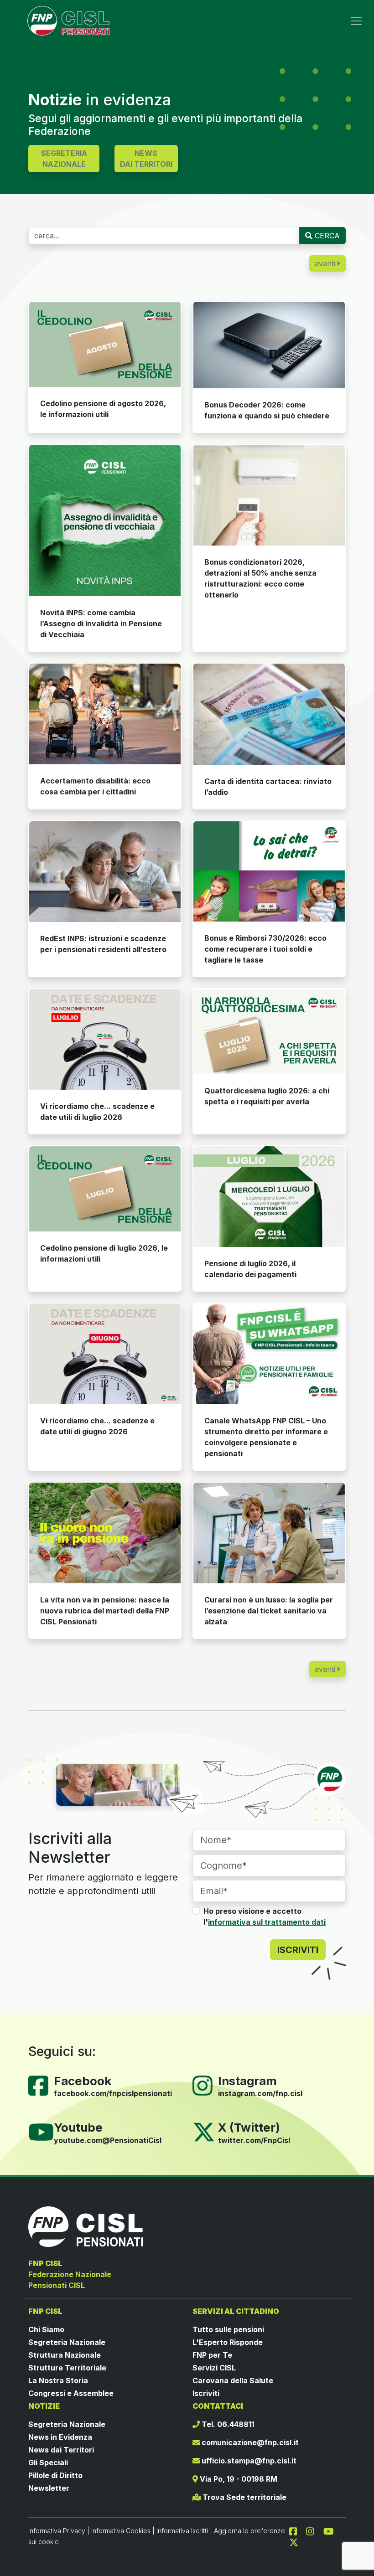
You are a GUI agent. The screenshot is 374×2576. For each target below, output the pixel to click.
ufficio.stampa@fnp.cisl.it (248, 2461)
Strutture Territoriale (67, 2368)
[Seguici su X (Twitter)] (204, 2132)
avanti (326, 263)
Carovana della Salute (233, 2380)
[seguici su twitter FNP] (294, 2541)
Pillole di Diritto (55, 2475)
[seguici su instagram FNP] (314, 2530)
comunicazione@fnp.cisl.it (249, 2442)
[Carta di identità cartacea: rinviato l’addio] (269, 714)
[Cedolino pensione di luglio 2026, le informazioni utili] (105, 1189)
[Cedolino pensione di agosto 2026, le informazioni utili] (105, 344)
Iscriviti (206, 2393)
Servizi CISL (214, 2368)
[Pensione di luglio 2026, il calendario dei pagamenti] (269, 1197)
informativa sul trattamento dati (267, 1922)
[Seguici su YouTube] (45, 2132)
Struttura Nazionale (65, 2355)
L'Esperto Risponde (228, 2342)
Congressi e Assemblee (71, 2393)
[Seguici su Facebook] (42, 2085)
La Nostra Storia (58, 2380)
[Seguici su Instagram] (206, 2085)
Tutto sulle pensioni (228, 2329)
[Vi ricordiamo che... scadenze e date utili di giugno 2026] (105, 1354)
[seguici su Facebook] (297, 2530)
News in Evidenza (60, 2437)
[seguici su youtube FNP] (332, 2530)
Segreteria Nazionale (67, 2342)
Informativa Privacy (57, 2531)
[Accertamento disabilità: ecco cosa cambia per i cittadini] (105, 714)
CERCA (326, 236)
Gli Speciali (48, 2463)
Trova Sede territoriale (244, 2497)
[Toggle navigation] (356, 21)
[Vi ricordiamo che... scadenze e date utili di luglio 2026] (105, 1039)
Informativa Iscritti (182, 2531)
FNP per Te (212, 2355)
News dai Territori (61, 2450)
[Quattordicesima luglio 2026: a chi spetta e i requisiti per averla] (269, 1032)
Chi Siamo (46, 2329)
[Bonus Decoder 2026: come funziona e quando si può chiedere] (269, 345)
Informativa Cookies (121, 2531)
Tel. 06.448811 (227, 2424)
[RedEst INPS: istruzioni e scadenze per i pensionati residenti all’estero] (105, 872)
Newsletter (49, 2488)
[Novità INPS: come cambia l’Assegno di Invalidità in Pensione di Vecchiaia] (105, 520)
